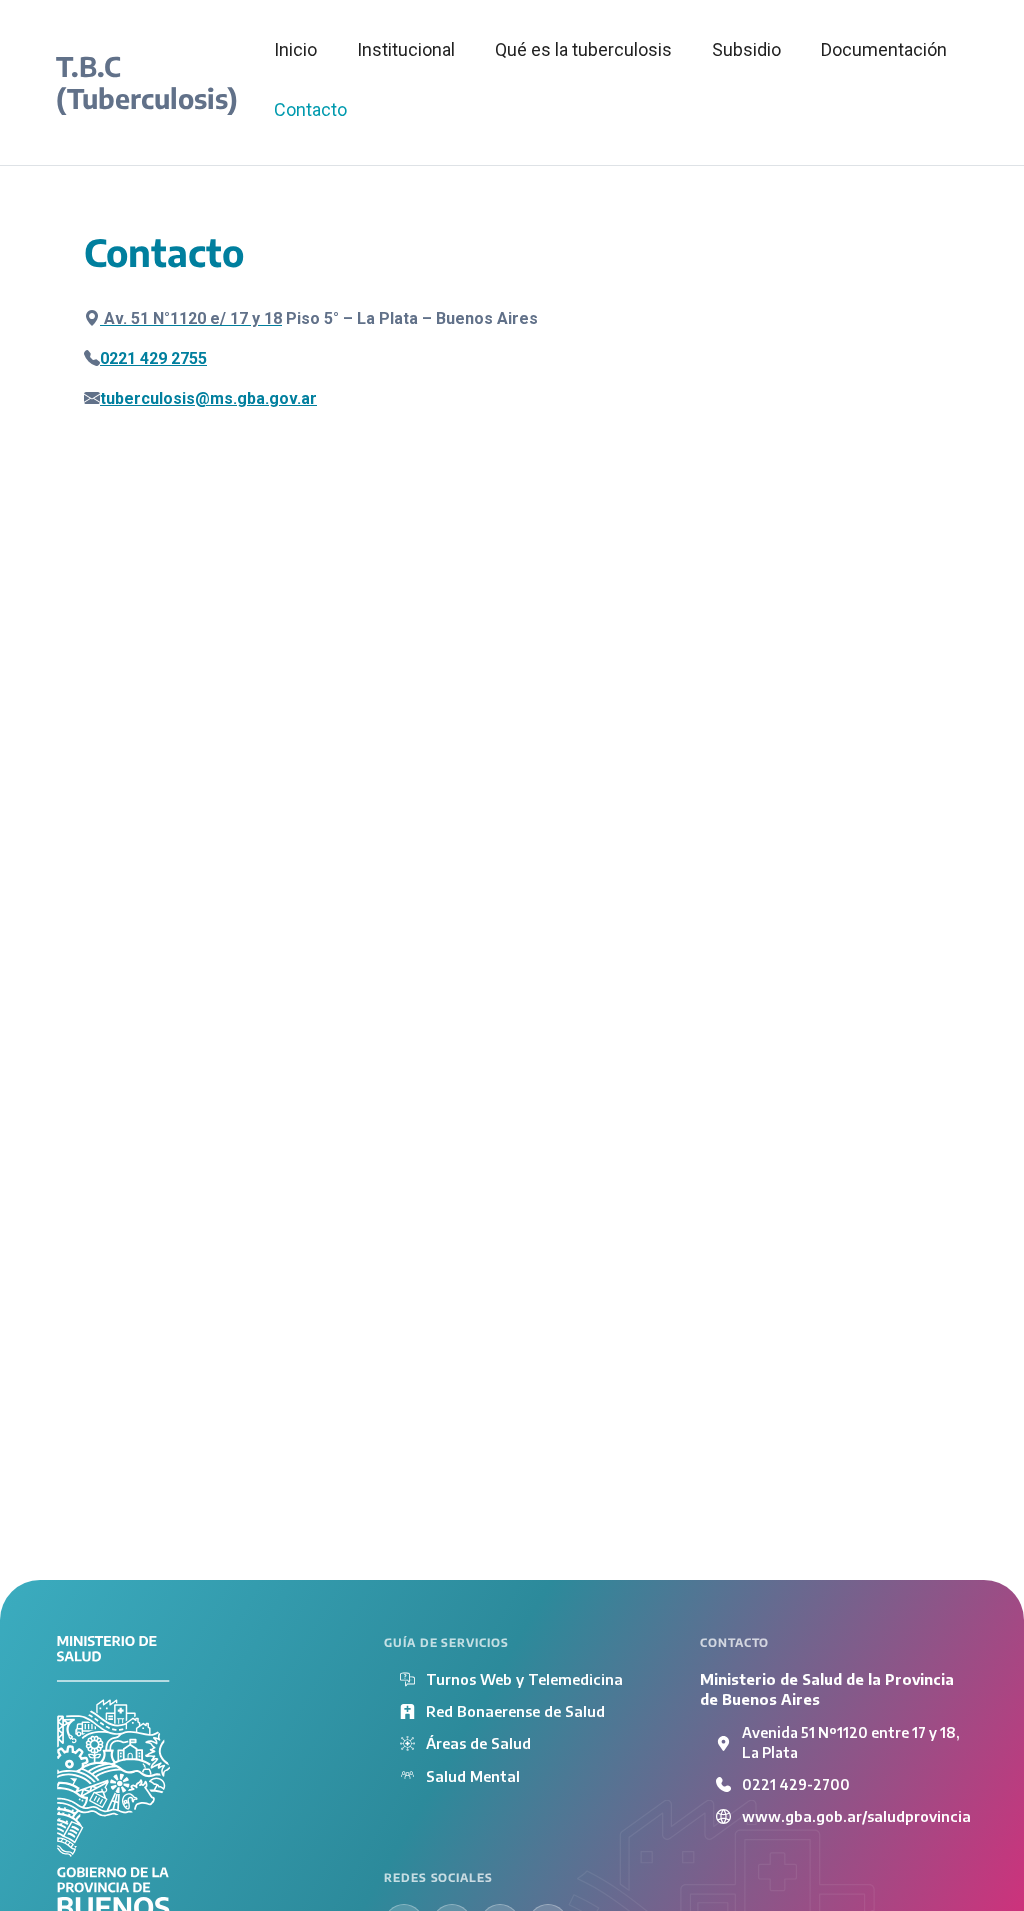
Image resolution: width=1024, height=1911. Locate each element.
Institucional (406, 49)
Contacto (310, 109)
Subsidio (746, 49)
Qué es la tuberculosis (583, 49)
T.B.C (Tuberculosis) (147, 82)
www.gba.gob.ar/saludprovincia (856, 1816)
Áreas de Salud (478, 1743)
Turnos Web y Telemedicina (524, 1679)
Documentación (884, 49)
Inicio (295, 49)
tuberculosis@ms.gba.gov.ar (208, 398)
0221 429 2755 (153, 358)
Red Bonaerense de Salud (515, 1711)
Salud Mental (473, 1776)
